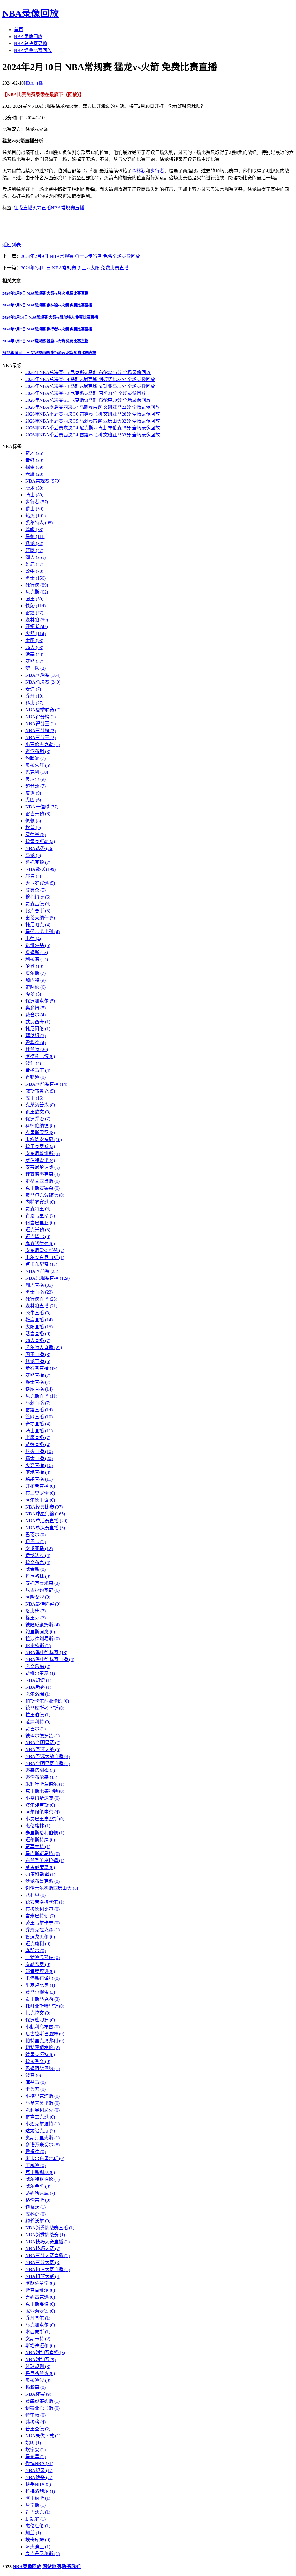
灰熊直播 (38, 1375)
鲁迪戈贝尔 (40, 1937)
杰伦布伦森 (41, 1777)
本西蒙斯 (38, 2332)
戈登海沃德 (40, 2311)
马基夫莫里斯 (42, 2103)
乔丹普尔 (38, 2318)
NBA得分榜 (41, 717)
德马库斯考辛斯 (45, 1708)
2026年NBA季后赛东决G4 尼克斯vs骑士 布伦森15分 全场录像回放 (93, 428)
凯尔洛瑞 (38, 1694)
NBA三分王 (41, 738)
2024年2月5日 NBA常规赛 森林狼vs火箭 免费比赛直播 (47, 305)
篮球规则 (38, 2366)
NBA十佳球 (42, 807)
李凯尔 (36, 1951)
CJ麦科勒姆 (40, 1874)
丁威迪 (36, 2165)
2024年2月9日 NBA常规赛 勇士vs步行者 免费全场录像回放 (81, 256)
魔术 (34, 488)
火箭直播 (42, 208)
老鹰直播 (38, 1438)
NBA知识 (38, 1680)
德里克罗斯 (40, 1146)
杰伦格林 (38, 1826)
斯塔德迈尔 (40, 2346)
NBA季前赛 (42, 1271)
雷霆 (34, 613)
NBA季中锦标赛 (46, 1652)
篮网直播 (39, 1417)
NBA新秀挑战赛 (45, 2235)
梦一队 (36, 668)
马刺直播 (38, 1403)
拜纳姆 (36, 1036)
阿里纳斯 (38, 2498)
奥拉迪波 (38, 2380)
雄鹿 (34, 564)
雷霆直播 (39, 1410)
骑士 (34, 495)
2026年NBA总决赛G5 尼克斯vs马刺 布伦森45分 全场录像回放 (88, 372)
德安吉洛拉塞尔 (45, 1902)
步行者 (157, 171)
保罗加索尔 (40, 1001)
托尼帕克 (38, 925)
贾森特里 (38, 1209)
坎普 (33, 828)
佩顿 (33, 821)
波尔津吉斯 (40, 1805)
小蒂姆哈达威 (42, 1798)
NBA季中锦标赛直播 (50, 1659)
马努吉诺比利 (42, 932)
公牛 (34, 571)
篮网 (34, 550)
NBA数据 (41, 869)
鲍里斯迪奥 (40, 1632)
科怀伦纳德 (40, 1126)
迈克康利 (38, 1944)
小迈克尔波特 (42, 2124)
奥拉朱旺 (38, 765)
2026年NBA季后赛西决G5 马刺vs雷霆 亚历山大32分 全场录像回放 (93, 421)
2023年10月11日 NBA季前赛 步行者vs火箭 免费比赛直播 (49, 353)
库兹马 (36, 2082)
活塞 (34, 654)
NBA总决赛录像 (30, 43)
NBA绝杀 (39, 2477)
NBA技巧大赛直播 (48, 2242)
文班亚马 (39, 1549)
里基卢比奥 (40, 1985)
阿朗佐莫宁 (40, 2283)
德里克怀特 (40, 2055)
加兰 (33, 2533)
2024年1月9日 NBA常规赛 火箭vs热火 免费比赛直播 (45, 293)
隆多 (33, 994)
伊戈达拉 (38, 1555)
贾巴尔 (36, 1729)
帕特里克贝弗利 (45, 2041)
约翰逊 (36, 758)
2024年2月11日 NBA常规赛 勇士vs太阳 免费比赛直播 (75, 268)
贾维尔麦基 (40, 1673)
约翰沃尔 (38, 2221)
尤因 (33, 800)
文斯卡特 (38, 2339)
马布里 (36, 2457)
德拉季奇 (38, 2061)
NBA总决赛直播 (45, 1528)
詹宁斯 (36, 2505)
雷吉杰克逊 (40, 2117)
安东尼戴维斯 (42, 1153)
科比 (34, 703)
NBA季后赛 (43, 675)
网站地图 (52, 2567)
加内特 (36, 980)
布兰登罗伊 (40, 1493)
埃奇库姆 (38, 2540)
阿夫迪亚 (38, 2547)
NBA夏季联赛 (43, 710)
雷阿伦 (36, 987)
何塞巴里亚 (40, 1223)
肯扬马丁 (38, 1070)
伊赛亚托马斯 (42, 2408)
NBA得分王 (41, 724)
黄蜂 (34, 460)
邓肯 (33, 876)
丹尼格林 (38, 1576)
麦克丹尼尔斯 (42, 2554)
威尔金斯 (38, 2186)
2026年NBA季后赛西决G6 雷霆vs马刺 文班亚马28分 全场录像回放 (93, 414)
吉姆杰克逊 (40, 2297)
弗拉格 (36, 2422)
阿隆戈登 (38, 1597)
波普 (33, 2075)
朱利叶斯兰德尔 (45, 1784)
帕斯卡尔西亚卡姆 (47, 1701)
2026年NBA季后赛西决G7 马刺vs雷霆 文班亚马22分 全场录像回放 (93, 407)
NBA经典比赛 (44, 1507)
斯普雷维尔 (40, 2290)
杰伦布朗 (38, 751)
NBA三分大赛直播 (48, 2256)
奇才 (34, 453)
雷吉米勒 (38, 814)
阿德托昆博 (40, 1056)
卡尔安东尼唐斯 (45, 1257)
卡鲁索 (36, 2089)
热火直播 (39, 1451)
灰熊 (34, 661)
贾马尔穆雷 (40, 1992)
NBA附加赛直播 (45, 2353)
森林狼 (139, 171)
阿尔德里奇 (40, 1500)
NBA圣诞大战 (43, 1750)
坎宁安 (36, 2450)
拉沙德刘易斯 (42, 1639)
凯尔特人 (39, 523)
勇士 (36, 578)
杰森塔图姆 (40, 1770)
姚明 (33, 2443)
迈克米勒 (38, 1230)
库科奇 (36, 2214)
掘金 (34, 467)
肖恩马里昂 (40, 1216)
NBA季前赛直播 (46, 1084)
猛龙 (34, 543)
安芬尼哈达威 (42, 1167)
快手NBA (38, 2484)
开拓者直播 (40, 1486)
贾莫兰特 (38, 1847)
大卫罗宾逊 (40, 883)
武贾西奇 (38, 1022)
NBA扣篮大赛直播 (48, 2269)
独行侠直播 (41, 1299)
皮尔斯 (36, 973)
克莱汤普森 (40, 1105)
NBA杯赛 (38, 2394)
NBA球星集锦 (45, 1514)
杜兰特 (37, 1049)
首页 (18, 30)
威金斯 (36, 1569)
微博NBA (39, 2464)
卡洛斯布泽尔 (42, 1978)
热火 (36, 516)
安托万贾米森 (42, 1583)
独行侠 (37, 585)
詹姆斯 (37, 952)
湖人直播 (39, 1285)
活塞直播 (38, 1334)
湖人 (36, 557)
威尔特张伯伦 (42, 2179)
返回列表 (12, 245)
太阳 (34, 640)
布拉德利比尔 (42, 1909)
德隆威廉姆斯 (42, 1625)
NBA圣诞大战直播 (48, 1756)
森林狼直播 (41, 1306)
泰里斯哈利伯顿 (45, 1833)
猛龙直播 (23, 208)
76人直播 (38, 1341)
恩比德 (36, 1611)
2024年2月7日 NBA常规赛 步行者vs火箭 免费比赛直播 (47, 329)
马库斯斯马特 (42, 1854)
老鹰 (34, 474)
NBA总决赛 (43, 682)
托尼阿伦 (38, 1029)
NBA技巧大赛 (43, 2249)
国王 (34, 599)
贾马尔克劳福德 (45, 1195)
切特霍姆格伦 (42, 2048)
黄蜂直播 (38, 1445)
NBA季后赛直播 (46, 1521)
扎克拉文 (38, 2013)
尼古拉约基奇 (42, 1590)
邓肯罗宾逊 (40, 1971)
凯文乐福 (38, 1666)
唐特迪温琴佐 (42, 1957)
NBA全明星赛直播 (48, 1763)
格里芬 (36, 1618)
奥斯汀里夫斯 (42, 2138)
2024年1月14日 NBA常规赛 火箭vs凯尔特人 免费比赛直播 (50, 317)
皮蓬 (33, 793)
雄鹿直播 (39, 1320)
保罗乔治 (38, 1119)
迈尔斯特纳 (40, 1840)
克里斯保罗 (40, 1133)
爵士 (34, 509)
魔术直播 (38, 1472)
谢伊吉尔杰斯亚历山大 (52, 1888)
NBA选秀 (39, 848)
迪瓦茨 (36, 2207)
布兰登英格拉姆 (45, 1860)
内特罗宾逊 (40, 1202)
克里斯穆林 (40, 2172)
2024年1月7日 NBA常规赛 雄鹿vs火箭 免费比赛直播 (45, 341)
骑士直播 (39, 1431)
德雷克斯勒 (40, 841)
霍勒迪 (36, 1077)
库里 (34, 1098)
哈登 (34, 966)
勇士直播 (39, 1292)
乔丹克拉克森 (42, 1930)
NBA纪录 (39, 2470)
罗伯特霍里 (40, 1160)
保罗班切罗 (40, 2020)
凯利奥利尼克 (42, 2110)
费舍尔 (36, 1015)
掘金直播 (39, 1458)
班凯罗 (36, 2519)
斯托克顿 (38, 862)
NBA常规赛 (43, 481)
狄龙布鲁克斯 (42, 1881)
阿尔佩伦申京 (42, 1812)
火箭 (36, 634)
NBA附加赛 (41, 2360)
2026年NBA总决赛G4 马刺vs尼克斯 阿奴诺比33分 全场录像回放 (90, 379)
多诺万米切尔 (42, 2145)
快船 (36, 606)
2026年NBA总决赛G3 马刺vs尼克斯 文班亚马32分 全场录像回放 (90, 386)
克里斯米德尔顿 (45, 1791)
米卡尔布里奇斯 (45, 2159)
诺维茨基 (38, 945)
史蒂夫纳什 (40, 918)
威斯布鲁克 (40, 1091)
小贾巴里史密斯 (45, 1819)
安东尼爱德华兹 (45, 1250)
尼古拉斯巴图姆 (45, 2034)
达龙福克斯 (40, 2131)
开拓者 (37, 627)
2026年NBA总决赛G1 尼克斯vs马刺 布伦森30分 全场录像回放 (88, 400)
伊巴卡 (36, 1542)
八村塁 (36, 1895)
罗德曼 (36, 835)
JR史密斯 (38, 1646)
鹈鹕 (34, 530)
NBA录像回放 (30, 14)
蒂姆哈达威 (40, 2193)
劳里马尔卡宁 (42, 1923)
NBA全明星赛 (43, 1743)
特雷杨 (36, 2415)
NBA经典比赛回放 (33, 50)
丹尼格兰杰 (40, 2373)
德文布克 (38, 1562)
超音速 (36, 786)
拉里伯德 (38, 1715)
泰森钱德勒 (40, 1244)
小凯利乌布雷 (42, 2027)
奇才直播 (38, 1424)
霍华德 (36, 1043)
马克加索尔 (40, 2325)
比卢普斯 (38, 911)
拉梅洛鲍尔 (40, 2491)
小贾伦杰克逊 (42, 744)
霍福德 (36, 2152)
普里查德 (38, 2429)
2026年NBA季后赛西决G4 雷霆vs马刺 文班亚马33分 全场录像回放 (93, 435)
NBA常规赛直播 (67, 208)
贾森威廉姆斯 (42, 2401)
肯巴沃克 (38, 2512)
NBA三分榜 (41, 731)
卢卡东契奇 (41, 1264)
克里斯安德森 (42, 1188)
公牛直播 (38, 1313)
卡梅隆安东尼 (44, 1140)
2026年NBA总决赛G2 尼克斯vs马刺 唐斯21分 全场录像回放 (86, 393)
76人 (34, 647)
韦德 (33, 939)
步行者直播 (41, 1368)
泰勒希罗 (38, 1964)
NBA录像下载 (43, 2436)
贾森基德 (38, 904)
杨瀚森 (36, 2387)
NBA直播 (33, 83)
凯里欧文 (38, 1112)
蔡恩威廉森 (40, 1867)
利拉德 (37, 959)
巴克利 (37, 772)
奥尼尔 (36, 779)
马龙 (33, 855)
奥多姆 (36, 1008)
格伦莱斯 (38, 2200)
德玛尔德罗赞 (42, 1736)
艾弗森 (36, 890)
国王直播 (38, 1354)
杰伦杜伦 (38, 2526)
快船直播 (39, 1389)
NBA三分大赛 (43, 2262)
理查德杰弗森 (42, 1174)
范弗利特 (38, 1722)
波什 (33, 1063)
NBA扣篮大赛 (43, 2276)
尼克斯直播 (41, 1396)
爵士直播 (38, 1382)
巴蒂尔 (36, 1535)
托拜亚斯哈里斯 (45, 2006)
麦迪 (33, 689)
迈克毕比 (38, 1237)
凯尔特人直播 (44, 1347)
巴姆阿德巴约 (42, 2068)
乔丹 (34, 696)
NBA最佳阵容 (43, 1604)
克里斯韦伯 (40, 2304)
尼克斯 (37, 592)
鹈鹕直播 (39, 1479)
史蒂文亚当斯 (42, 1181)
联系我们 (71, 2567)
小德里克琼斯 (42, 2096)
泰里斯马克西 (42, 1999)
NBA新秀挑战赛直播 (50, 2228)
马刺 (35, 536)
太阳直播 (39, 1327)
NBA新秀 (38, 1687)
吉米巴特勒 (40, 1916)
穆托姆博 (38, 897)
